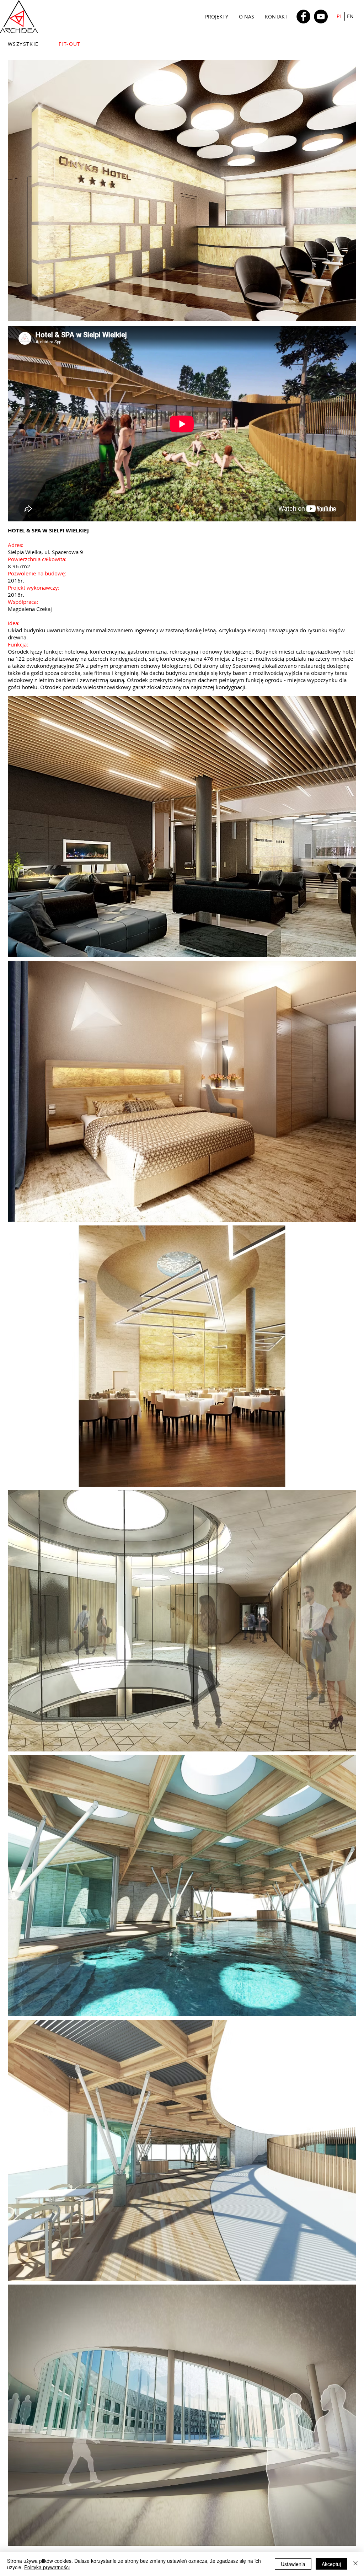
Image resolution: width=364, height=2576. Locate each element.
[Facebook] (303, 17)
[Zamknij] (355, 2564)
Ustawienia (293, 2564)
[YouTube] (321, 17)
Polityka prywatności (47, 2567)
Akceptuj (331, 2564)
